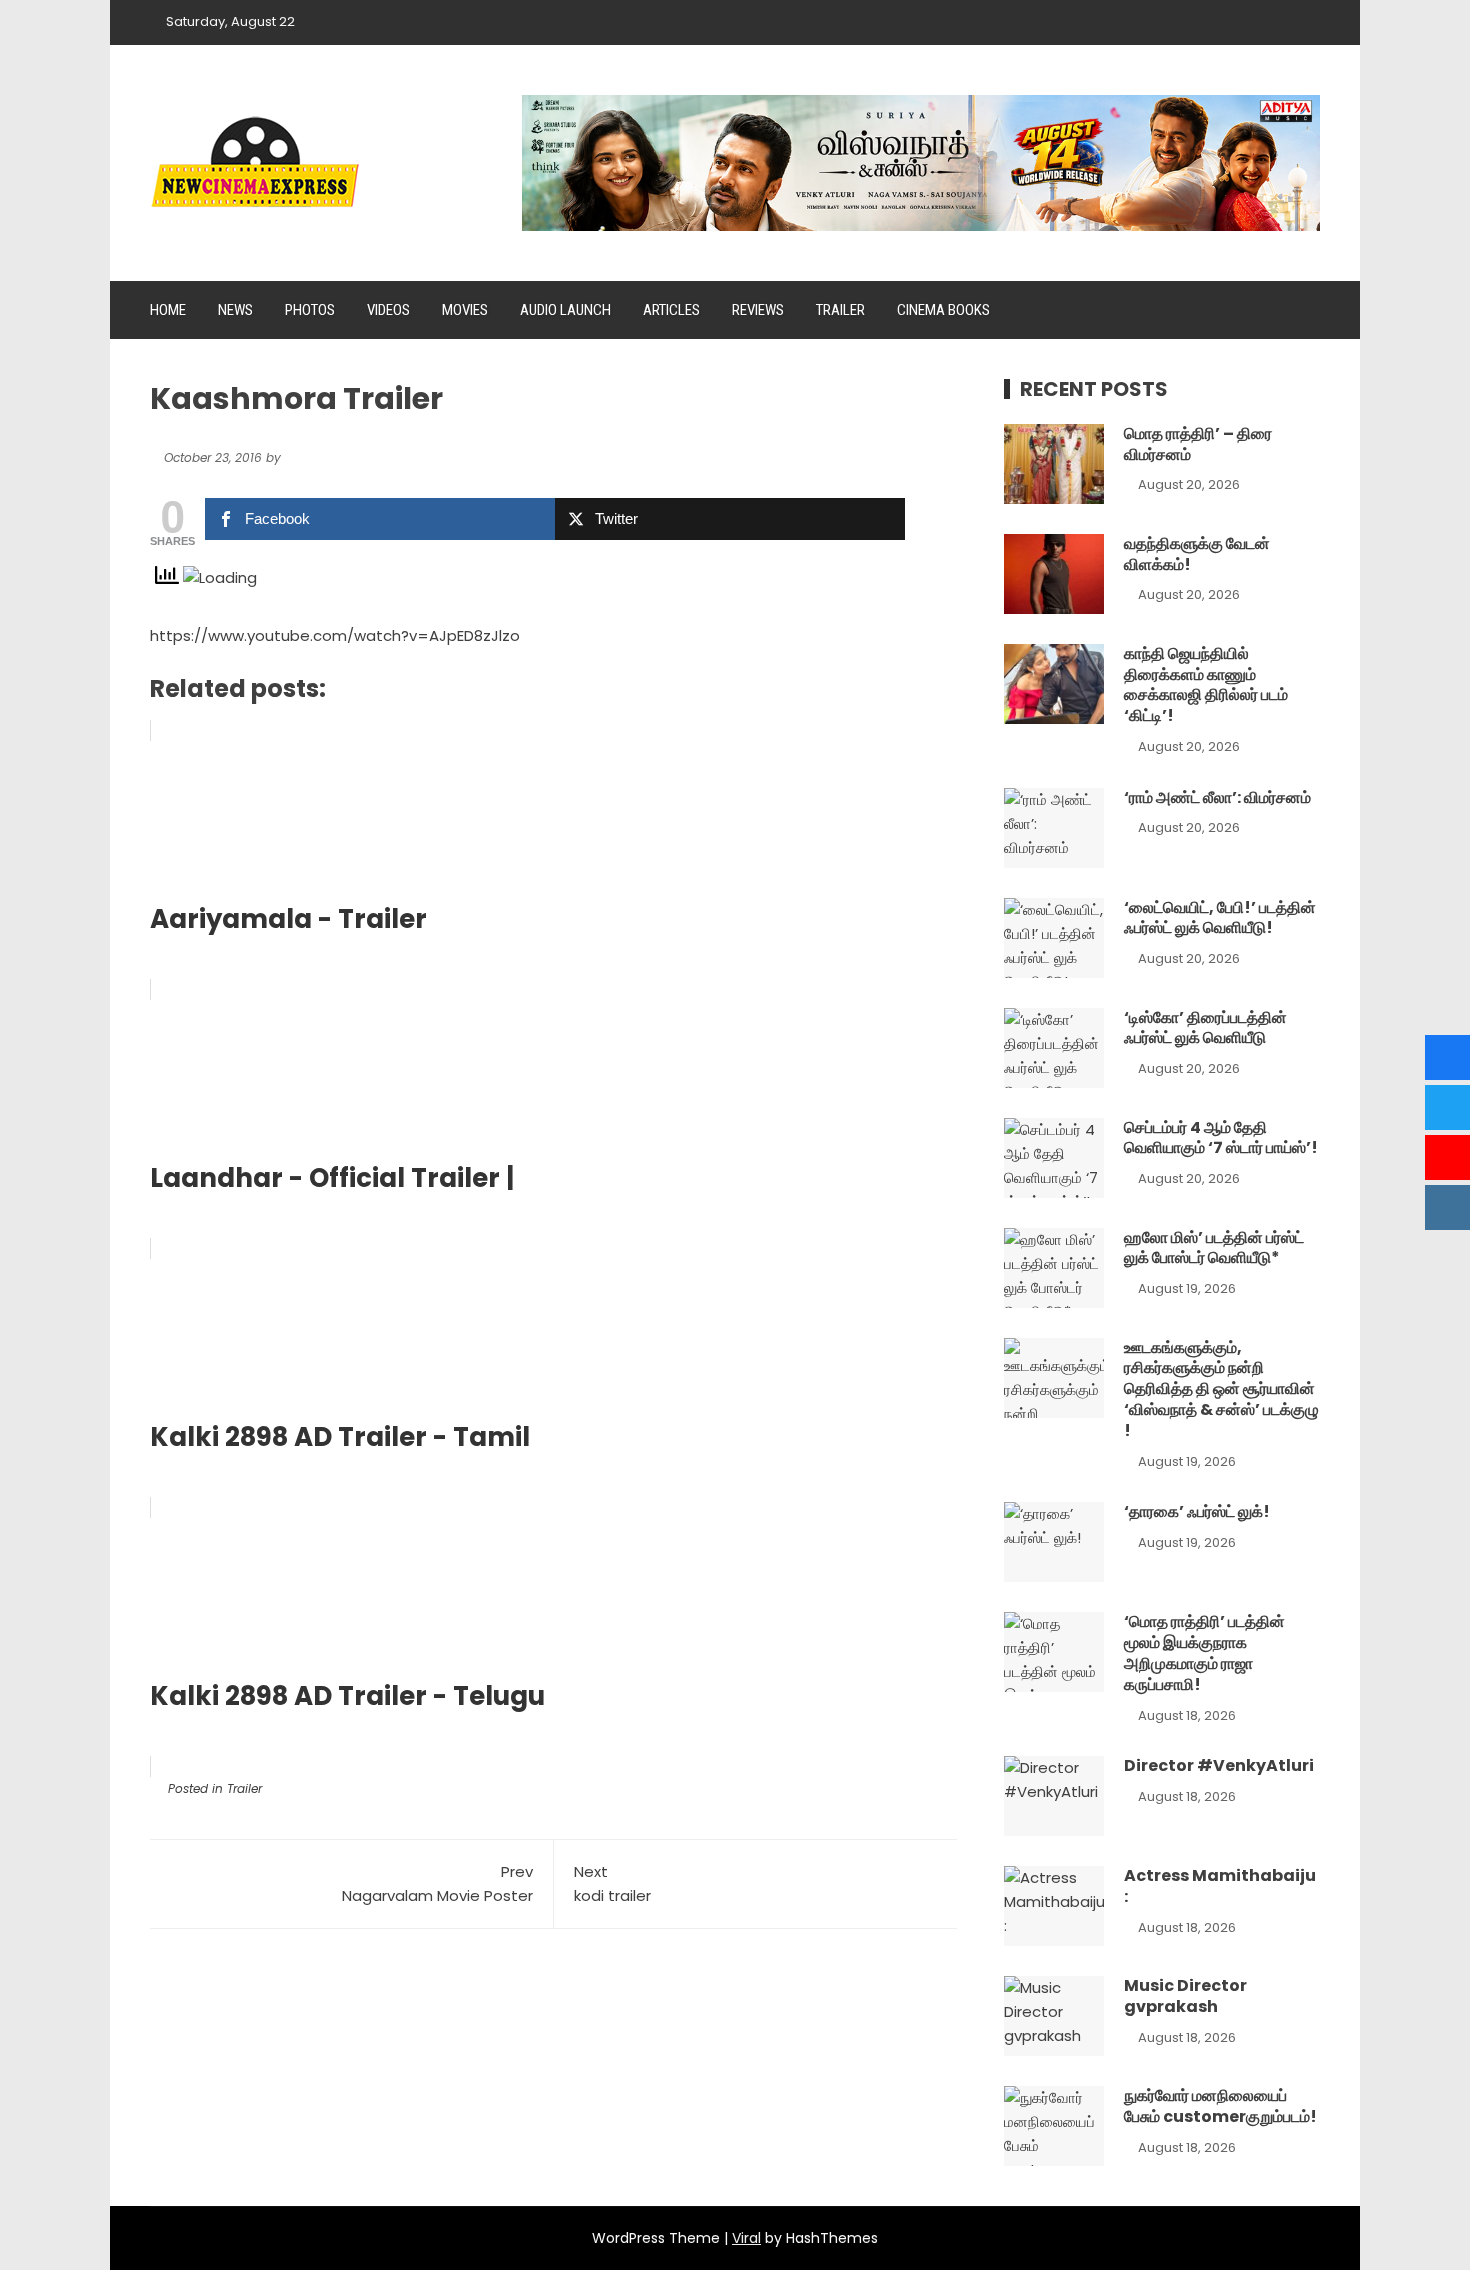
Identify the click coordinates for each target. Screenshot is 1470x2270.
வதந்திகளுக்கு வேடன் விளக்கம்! (1197, 554)
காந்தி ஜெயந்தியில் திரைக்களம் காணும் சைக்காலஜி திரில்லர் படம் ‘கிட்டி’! (1206, 684)
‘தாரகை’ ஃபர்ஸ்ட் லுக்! (1197, 1511)
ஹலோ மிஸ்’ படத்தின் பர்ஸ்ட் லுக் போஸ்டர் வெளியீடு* (1214, 1248)
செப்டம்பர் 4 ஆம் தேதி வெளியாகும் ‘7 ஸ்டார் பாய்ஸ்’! (1221, 1138)
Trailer (840, 310)
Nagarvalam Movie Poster (437, 1883)
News (235, 310)
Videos (388, 310)
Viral (746, 2238)
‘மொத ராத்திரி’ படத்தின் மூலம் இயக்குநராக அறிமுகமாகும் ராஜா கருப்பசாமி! (1204, 1652)
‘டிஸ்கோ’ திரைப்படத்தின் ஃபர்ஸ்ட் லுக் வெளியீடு (1205, 1028)
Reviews (758, 310)
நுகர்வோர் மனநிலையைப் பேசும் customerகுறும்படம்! (1220, 2106)
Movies (465, 310)
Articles (671, 310)
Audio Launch (565, 310)
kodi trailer (612, 1883)
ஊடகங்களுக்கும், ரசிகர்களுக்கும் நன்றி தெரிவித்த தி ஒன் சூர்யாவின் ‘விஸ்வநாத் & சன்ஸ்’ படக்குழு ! (1221, 1389)
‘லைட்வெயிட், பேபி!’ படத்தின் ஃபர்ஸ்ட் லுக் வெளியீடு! (1220, 918)
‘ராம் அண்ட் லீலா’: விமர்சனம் (1217, 797)
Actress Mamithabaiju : (1220, 1886)
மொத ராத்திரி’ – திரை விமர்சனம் (1198, 444)
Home (168, 310)
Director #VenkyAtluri (1219, 1765)
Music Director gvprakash (1185, 1996)
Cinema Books (943, 310)
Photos (310, 310)
